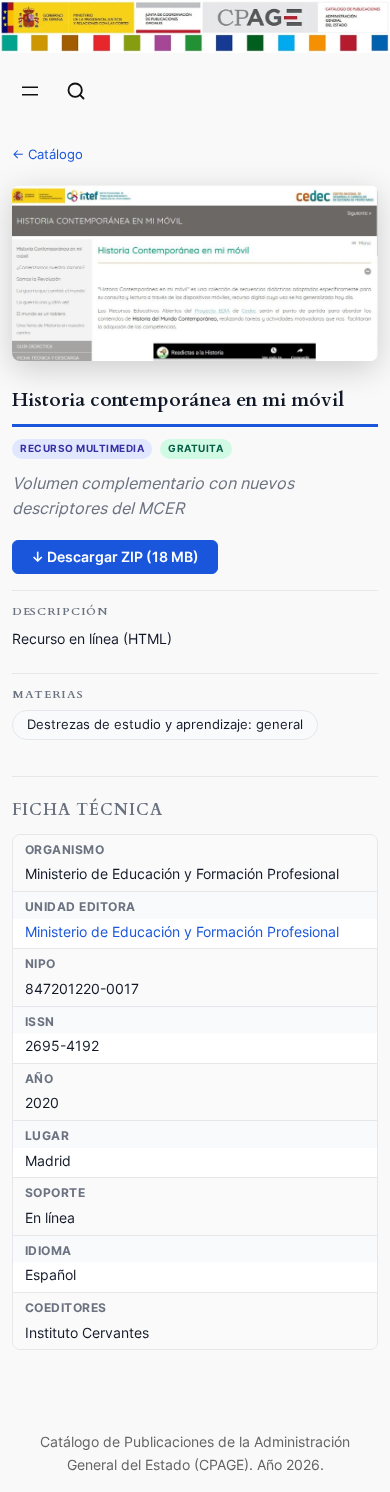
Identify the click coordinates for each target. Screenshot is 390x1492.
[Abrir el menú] (30, 91)
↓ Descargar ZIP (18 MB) (115, 556)
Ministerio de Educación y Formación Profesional (182, 931)
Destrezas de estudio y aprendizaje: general (165, 724)
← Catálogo (47, 154)
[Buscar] (76, 91)
